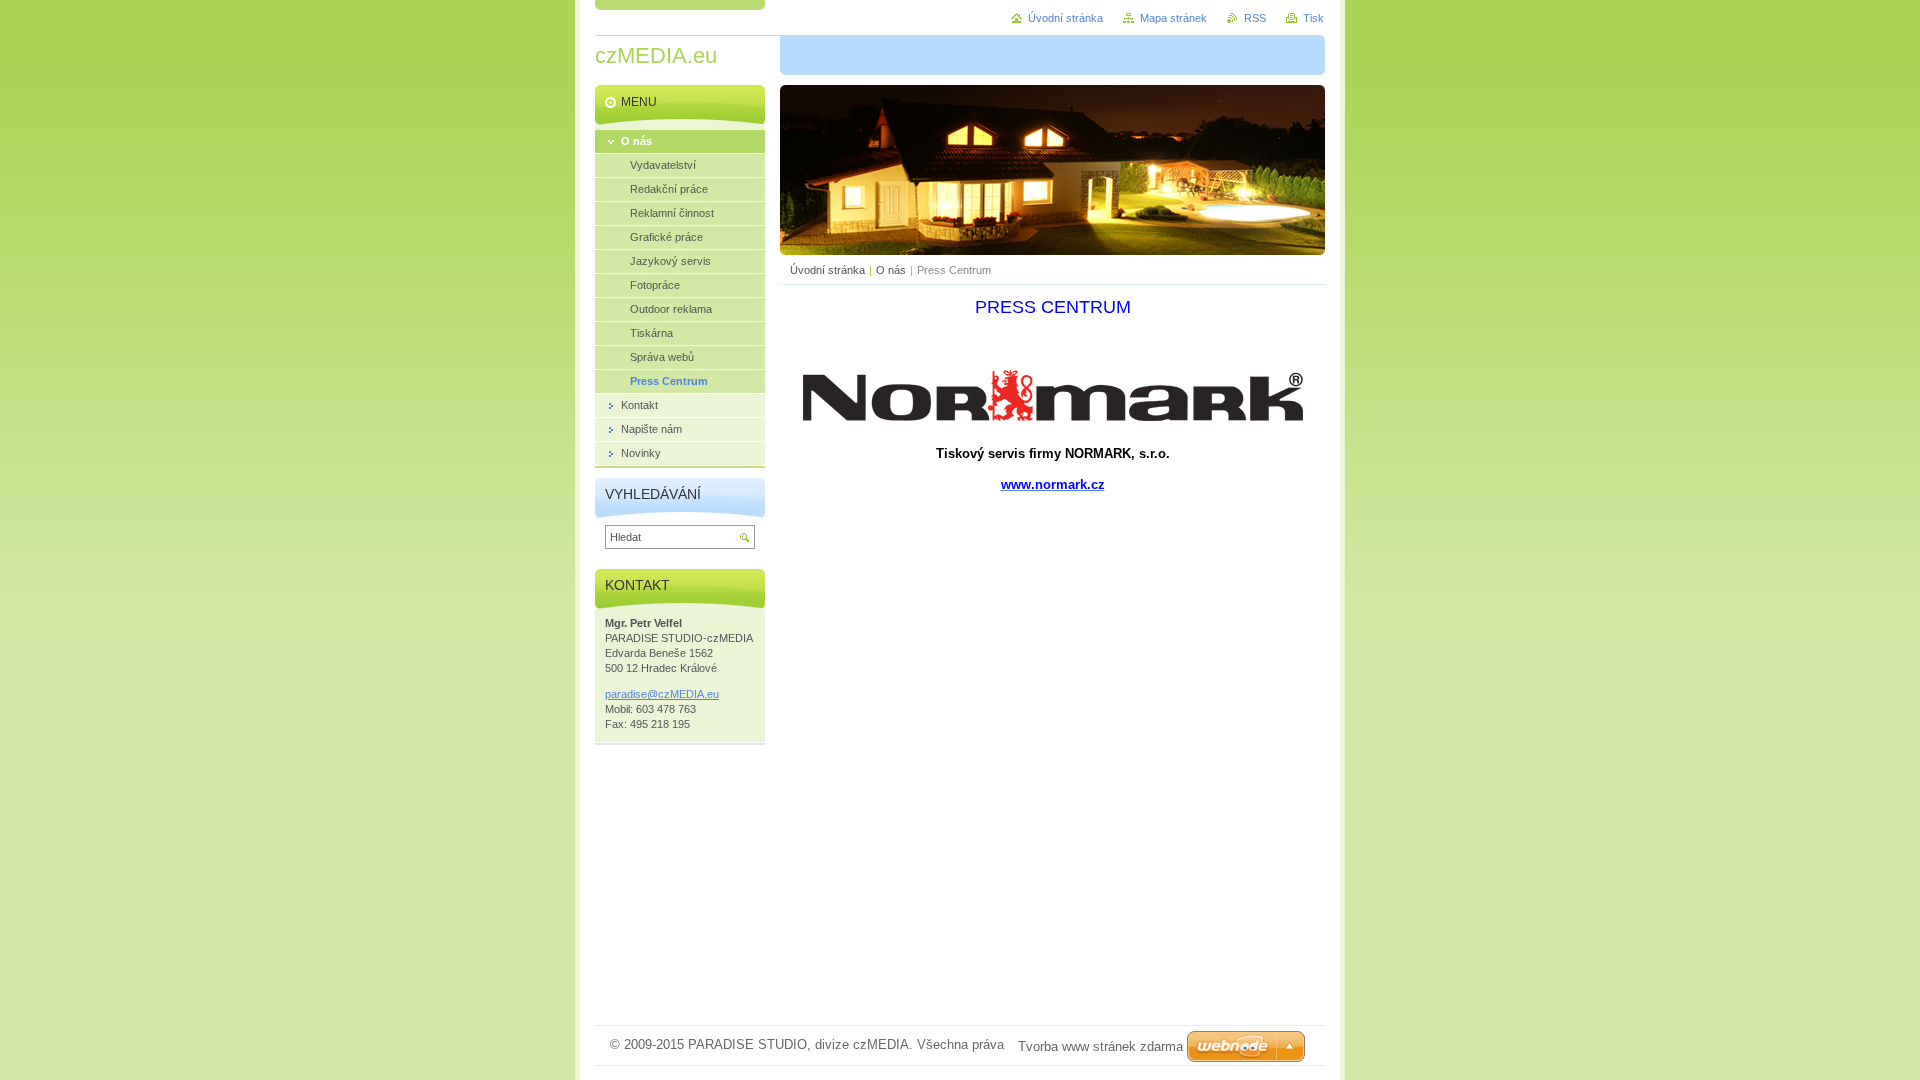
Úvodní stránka (827, 270)
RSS (1255, 18)
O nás (891, 270)
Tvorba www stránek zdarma (1100, 1046)
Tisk (1313, 18)
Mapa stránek (1173, 18)
